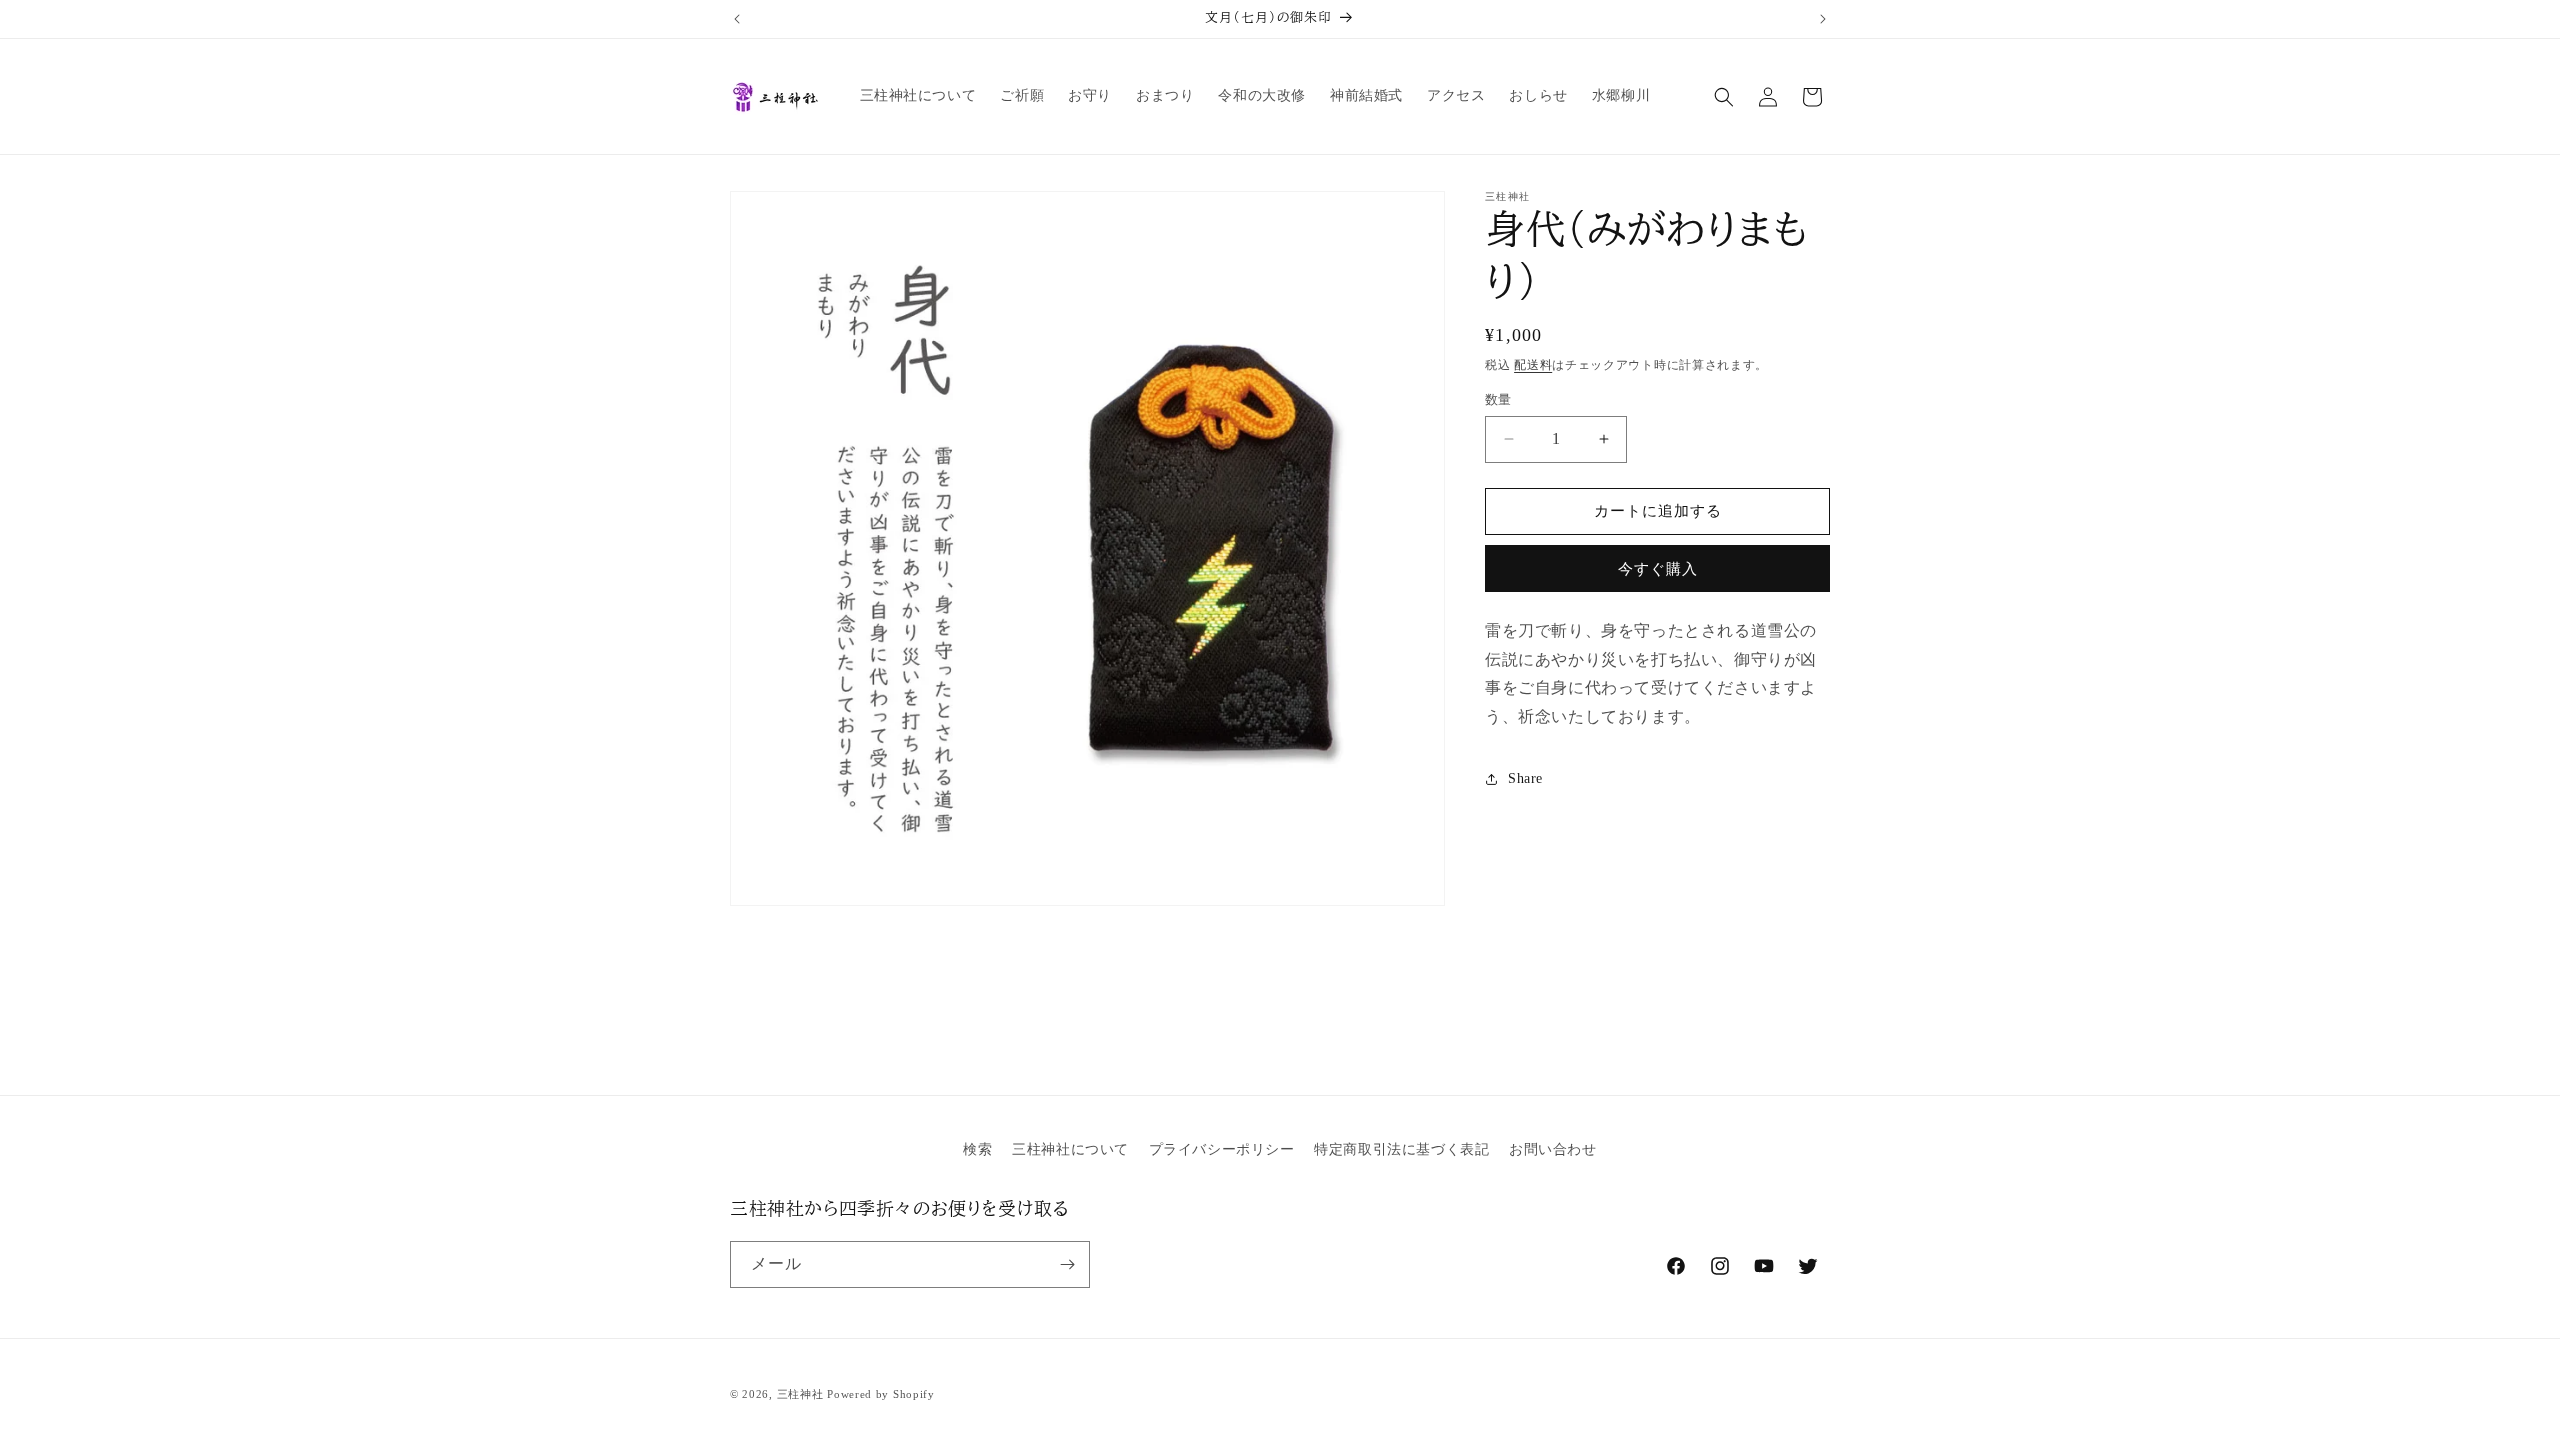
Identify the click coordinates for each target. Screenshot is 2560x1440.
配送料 (1533, 365)
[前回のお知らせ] (737, 19)
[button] (1724, 97)
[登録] (1067, 1264)
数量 (1498, 399)
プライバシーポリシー (1222, 1149)
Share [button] (1525, 778)
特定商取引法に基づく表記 (1401, 1149)
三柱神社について (1070, 1149)
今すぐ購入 (1658, 569)
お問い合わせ (1553, 1149)
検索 (977, 1149)
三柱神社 (800, 1394)
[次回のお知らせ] (1823, 19)
